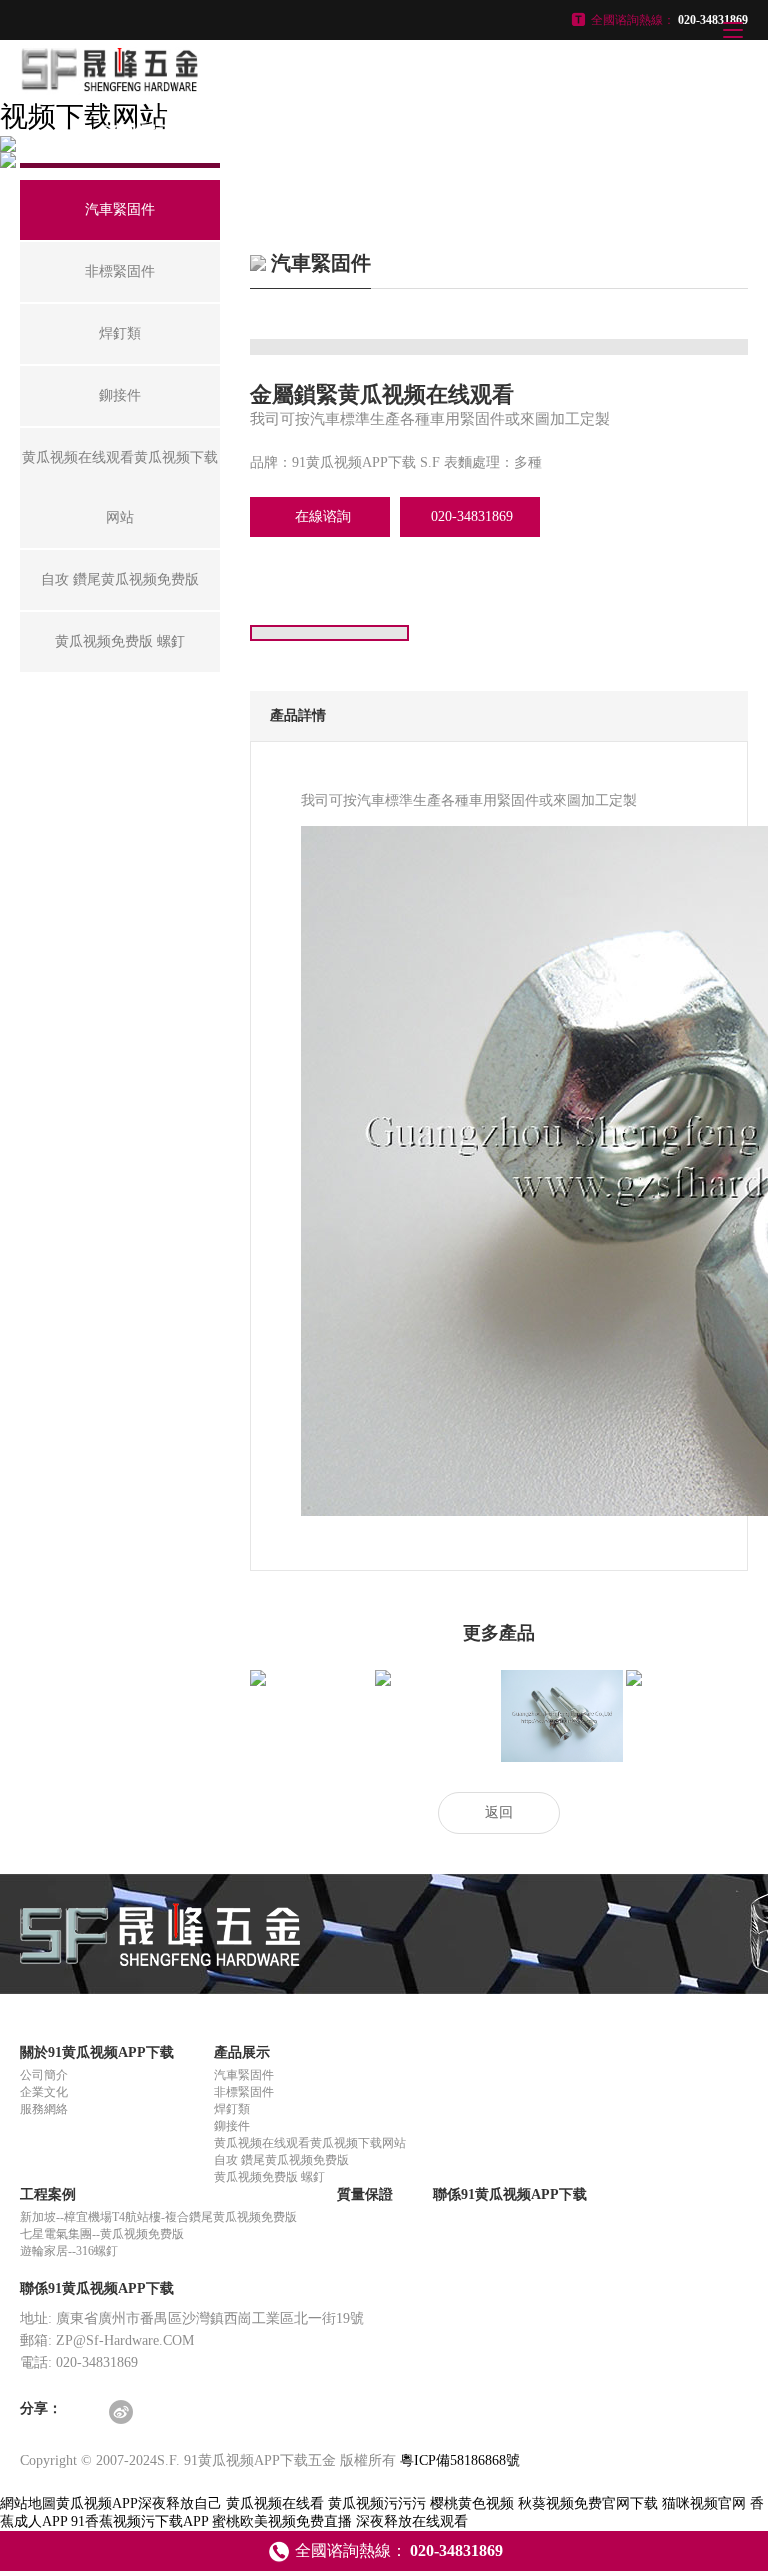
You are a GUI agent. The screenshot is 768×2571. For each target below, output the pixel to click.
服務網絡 (44, 2109)
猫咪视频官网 (704, 2503)
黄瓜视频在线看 (275, 2503)
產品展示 (242, 2052)
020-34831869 (472, 516)
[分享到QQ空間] (85, 2413)
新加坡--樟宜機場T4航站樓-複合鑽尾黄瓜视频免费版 (158, 2217)
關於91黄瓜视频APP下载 (97, 2052)
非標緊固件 (244, 2092)
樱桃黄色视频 (472, 2503)
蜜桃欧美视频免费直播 (282, 2521)
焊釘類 (232, 2109)
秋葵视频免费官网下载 (588, 2503)
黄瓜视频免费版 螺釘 (269, 2177)
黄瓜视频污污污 (377, 2503)
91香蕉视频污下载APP (139, 2521)
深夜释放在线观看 (412, 2521)
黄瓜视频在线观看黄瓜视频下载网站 (310, 2143)
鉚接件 (232, 2126)
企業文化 (44, 2092)
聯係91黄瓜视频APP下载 (510, 2194)
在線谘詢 (323, 516)
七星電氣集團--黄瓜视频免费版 (102, 2234)
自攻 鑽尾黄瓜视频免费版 (281, 2160)
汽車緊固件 (244, 2075)
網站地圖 (28, 2503)
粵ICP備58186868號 (460, 2460)
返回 (499, 1812)
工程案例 (48, 2194)
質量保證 (365, 2194)
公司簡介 (44, 2075)
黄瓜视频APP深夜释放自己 (139, 2503)
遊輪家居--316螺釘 (69, 2251)
